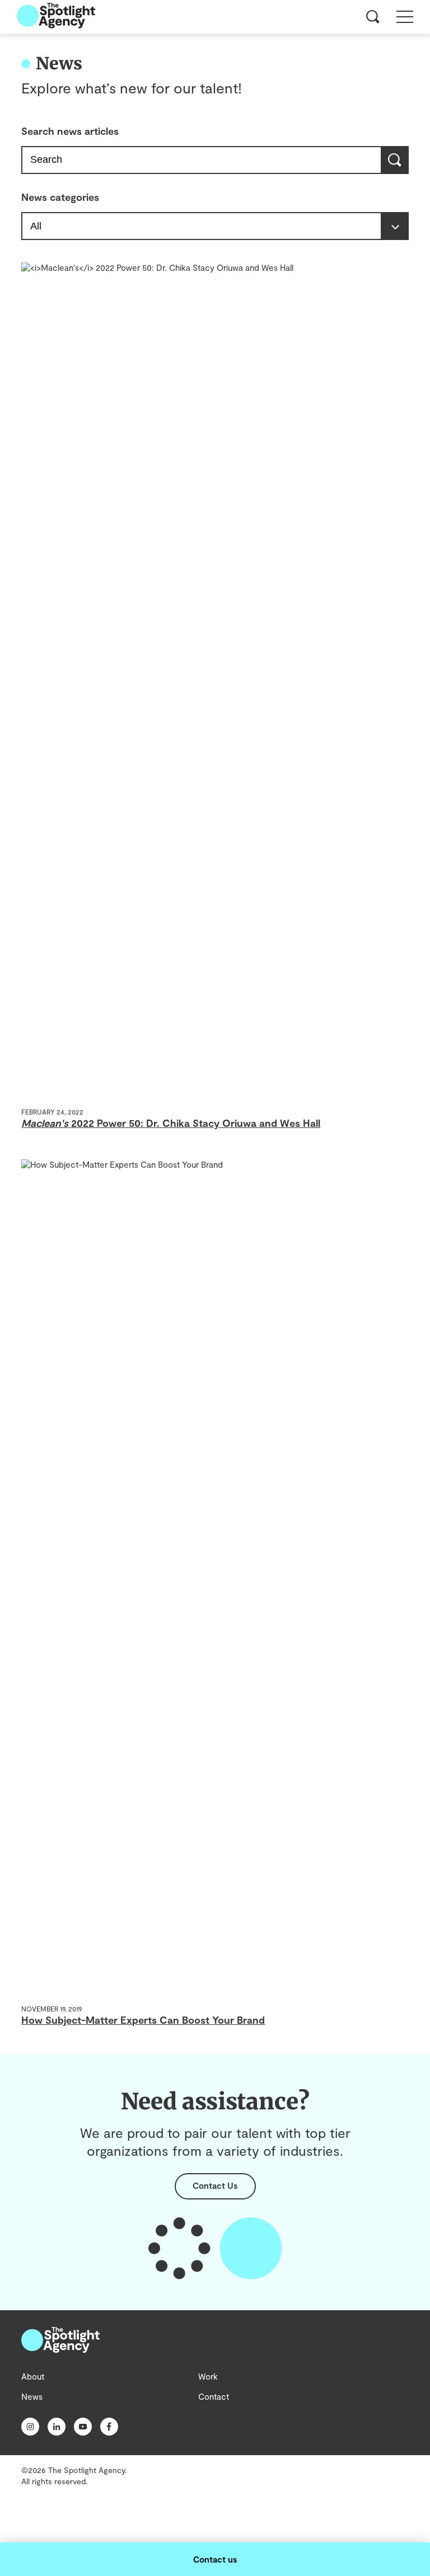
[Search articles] (396, 160)
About (33, 2376)
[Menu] (405, 17)
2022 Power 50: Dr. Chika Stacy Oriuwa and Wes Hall (171, 1123)
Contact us (215, 2559)
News (32, 2396)
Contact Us (215, 2185)
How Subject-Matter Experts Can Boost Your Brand (143, 2020)
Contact (214, 2396)
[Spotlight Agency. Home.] (60, 2349)
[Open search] (373, 17)
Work (208, 2376)
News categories (60, 197)
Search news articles (70, 131)
